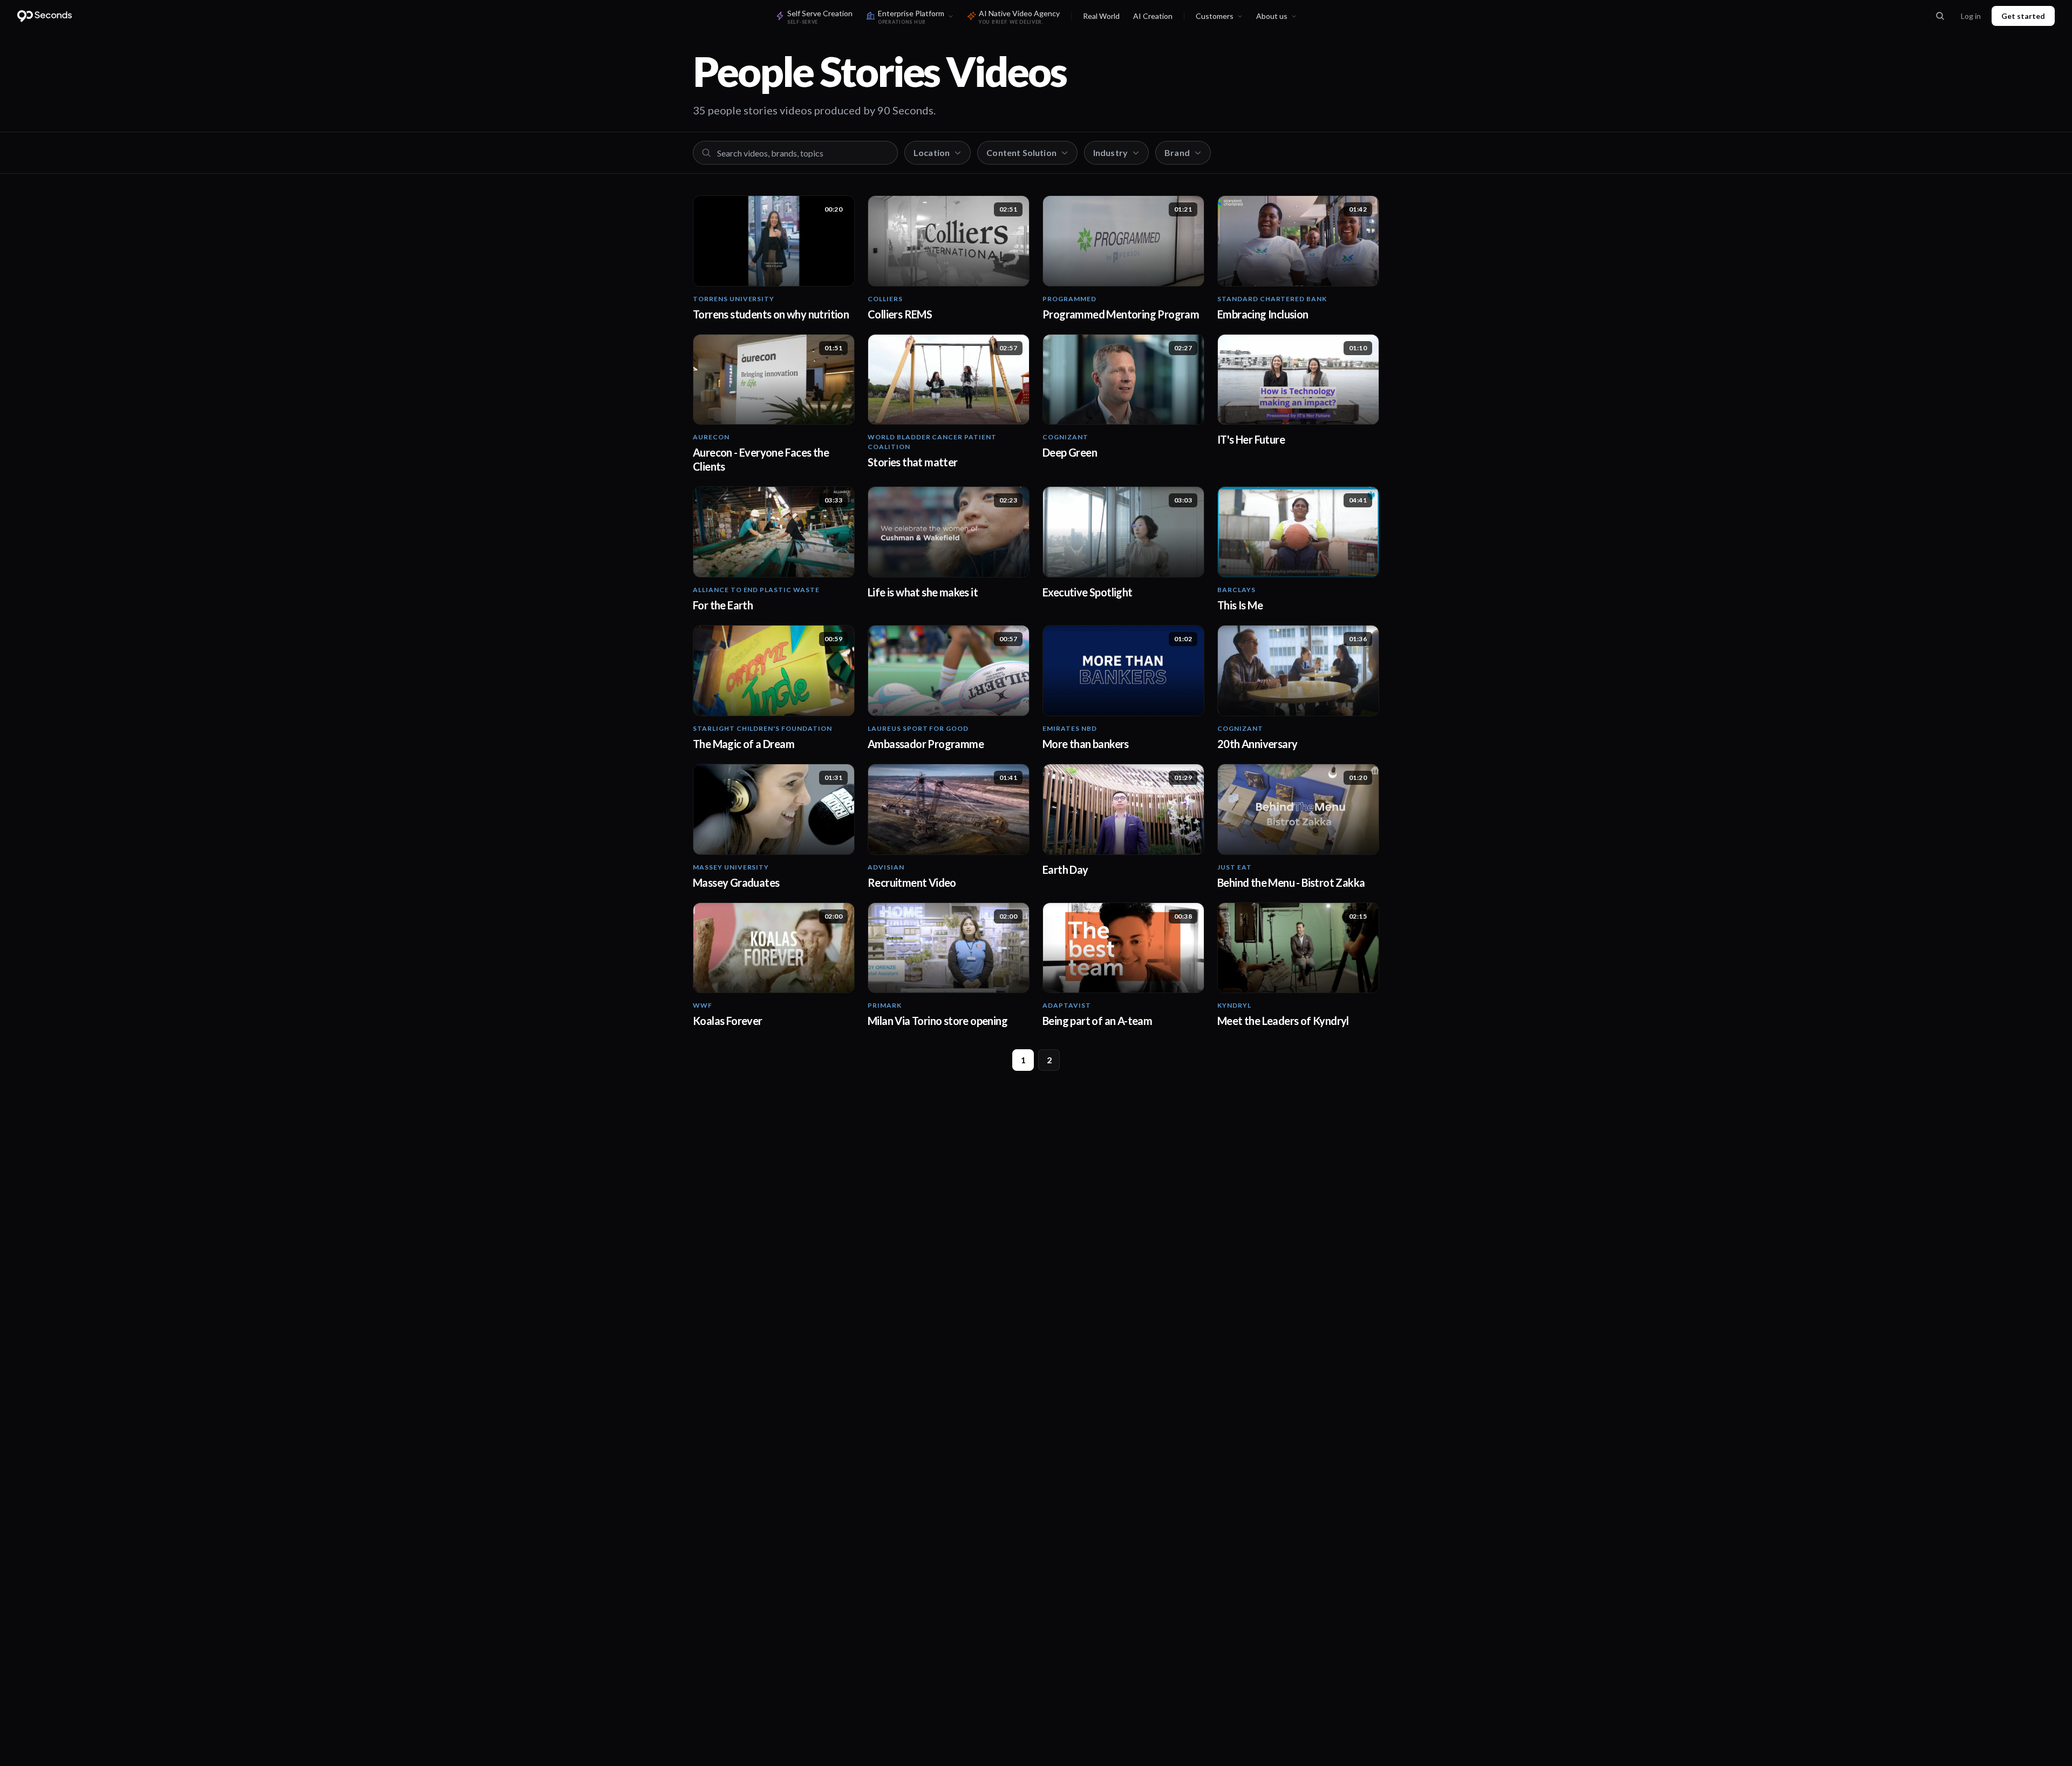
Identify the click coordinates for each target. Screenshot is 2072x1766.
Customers (1215, 16)
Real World (1101, 16)
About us (1272, 16)
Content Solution (1021, 152)
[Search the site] (1940, 16)
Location (932, 152)
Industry (1110, 152)
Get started (2023, 16)
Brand (1177, 152)
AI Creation (1153, 16)
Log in (1971, 16)
